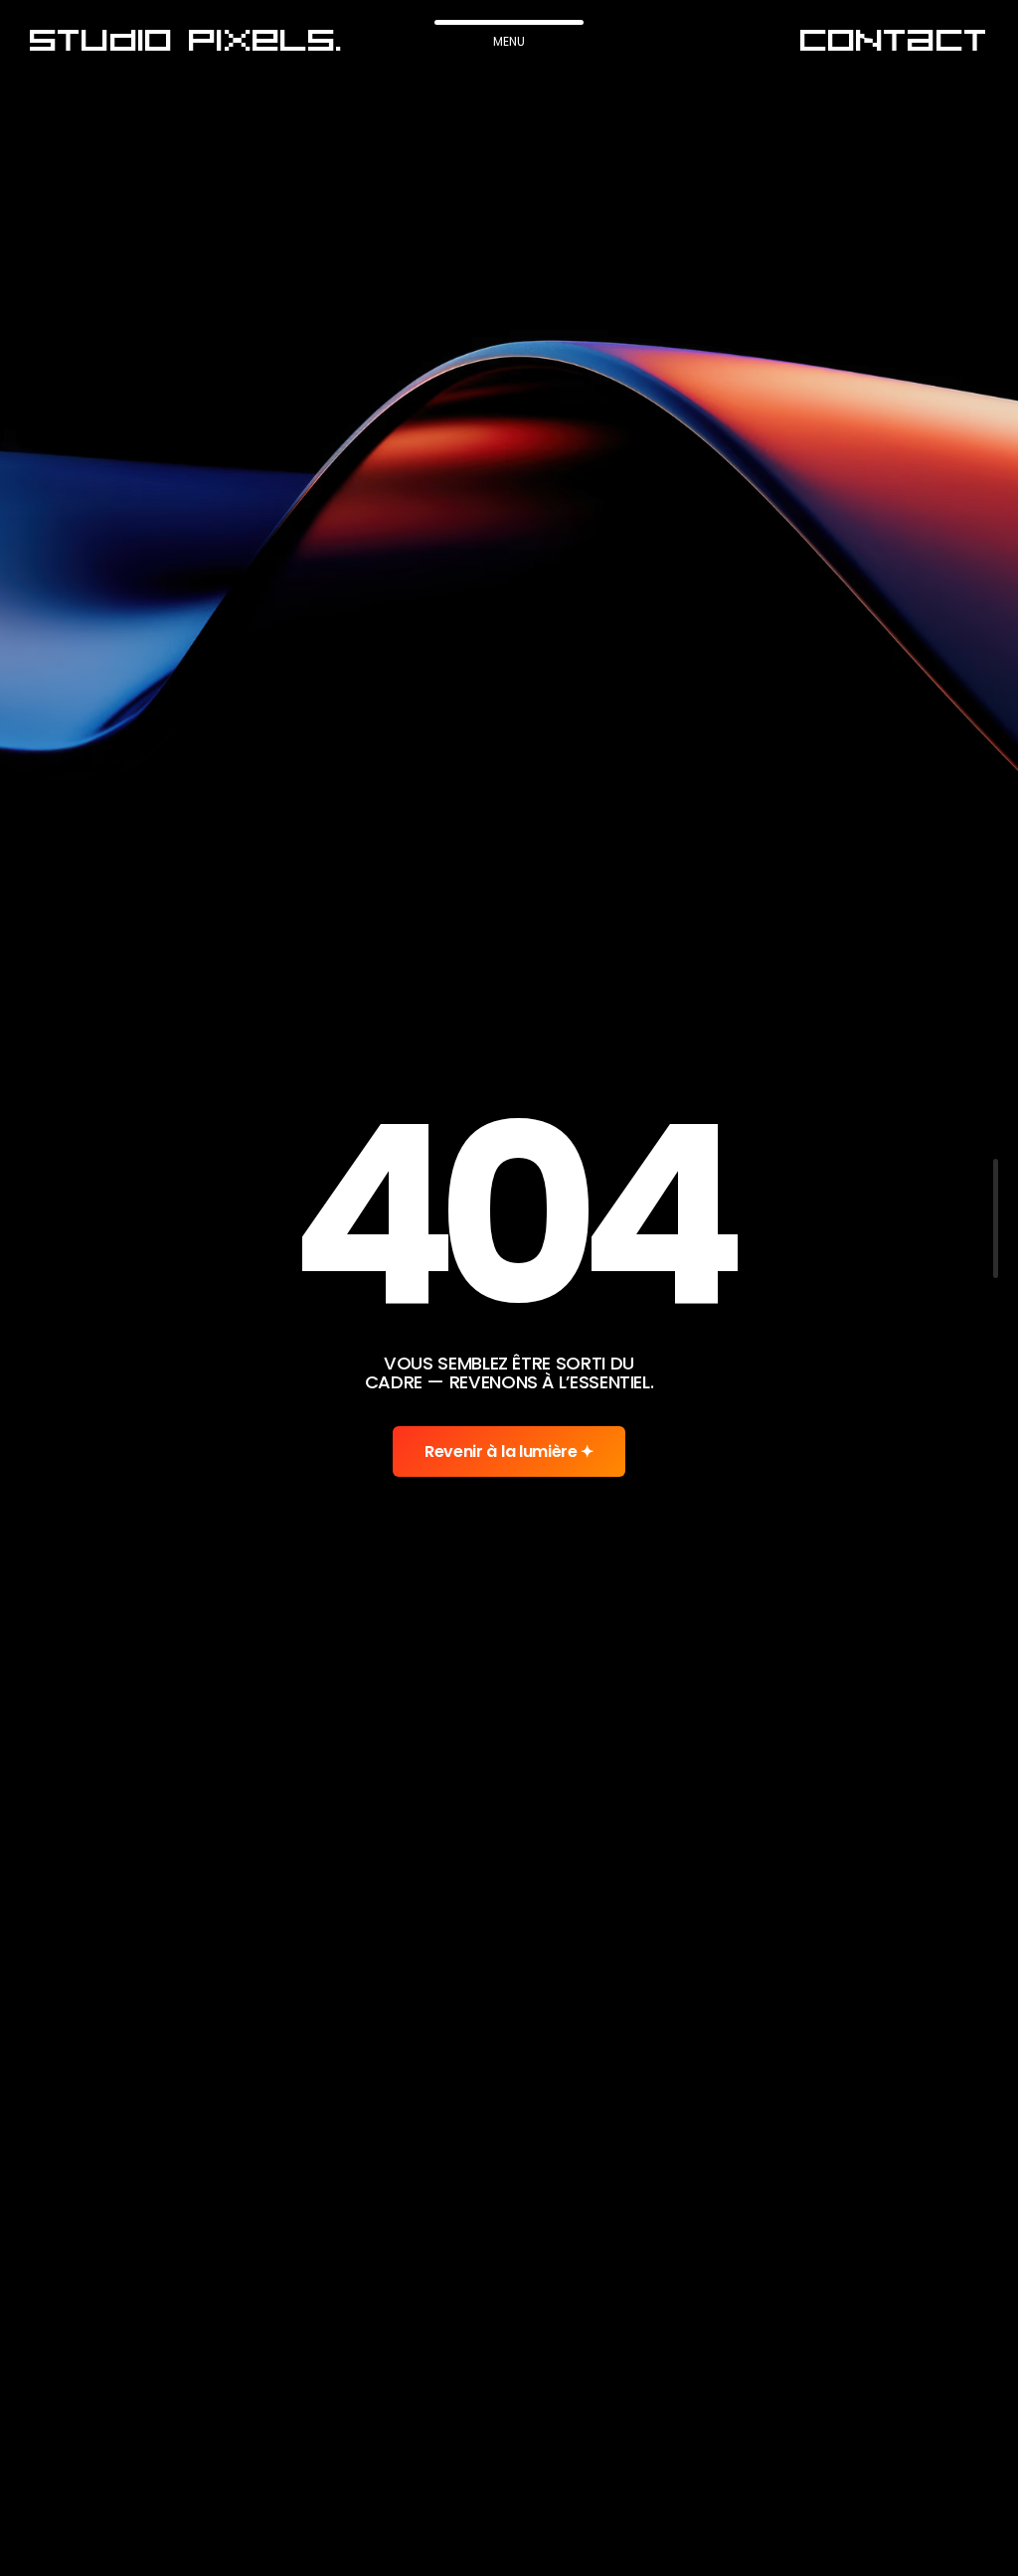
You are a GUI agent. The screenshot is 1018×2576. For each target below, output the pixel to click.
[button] (186, 41)
